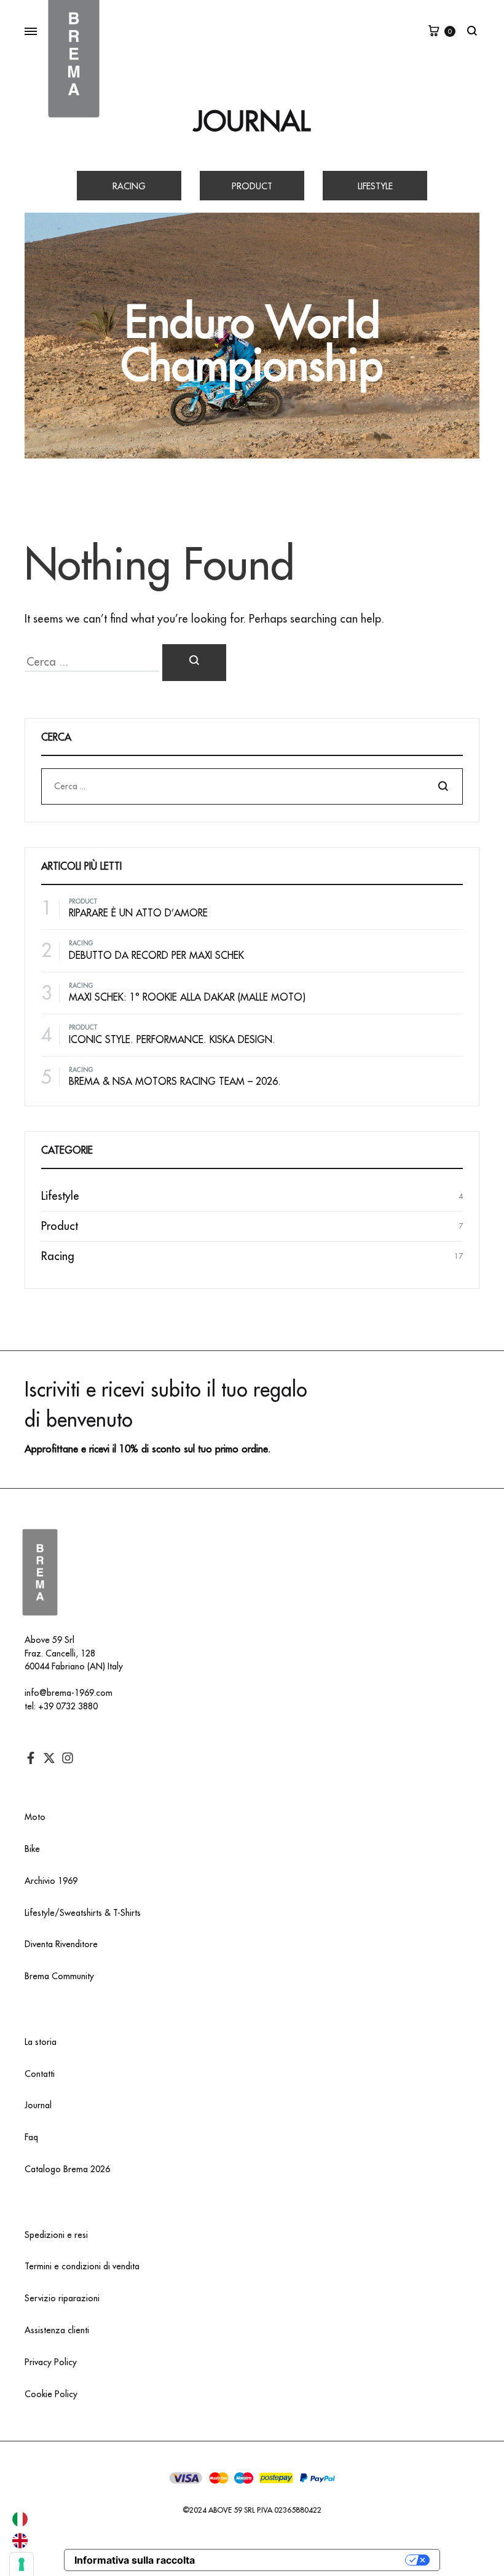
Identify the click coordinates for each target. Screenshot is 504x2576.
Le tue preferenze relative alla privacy (306, 2560)
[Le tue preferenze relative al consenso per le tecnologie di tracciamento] (22, 2564)
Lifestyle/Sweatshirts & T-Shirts (83, 1913)
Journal (252, 122)
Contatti (40, 2074)
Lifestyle (375, 186)
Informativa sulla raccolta (135, 2560)
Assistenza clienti (57, 2330)
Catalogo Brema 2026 (67, 2169)
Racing (129, 186)
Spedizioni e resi (56, 2235)
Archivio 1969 (51, 1881)
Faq (31, 2137)
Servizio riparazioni (62, 2298)
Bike (32, 1849)
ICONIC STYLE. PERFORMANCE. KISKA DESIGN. (172, 1040)
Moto (35, 1817)
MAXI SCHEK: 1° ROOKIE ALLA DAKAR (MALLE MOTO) (187, 998)
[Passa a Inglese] (20, 2541)
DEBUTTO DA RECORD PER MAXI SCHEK (156, 956)
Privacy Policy (51, 2362)
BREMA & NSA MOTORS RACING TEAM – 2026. (175, 1082)
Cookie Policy (51, 2394)
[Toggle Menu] (31, 32)
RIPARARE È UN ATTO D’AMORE (138, 913)
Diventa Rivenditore (61, 1944)
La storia (41, 2042)
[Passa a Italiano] (20, 2519)
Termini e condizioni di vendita (82, 2266)
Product (252, 186)
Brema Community (59, 1976)
